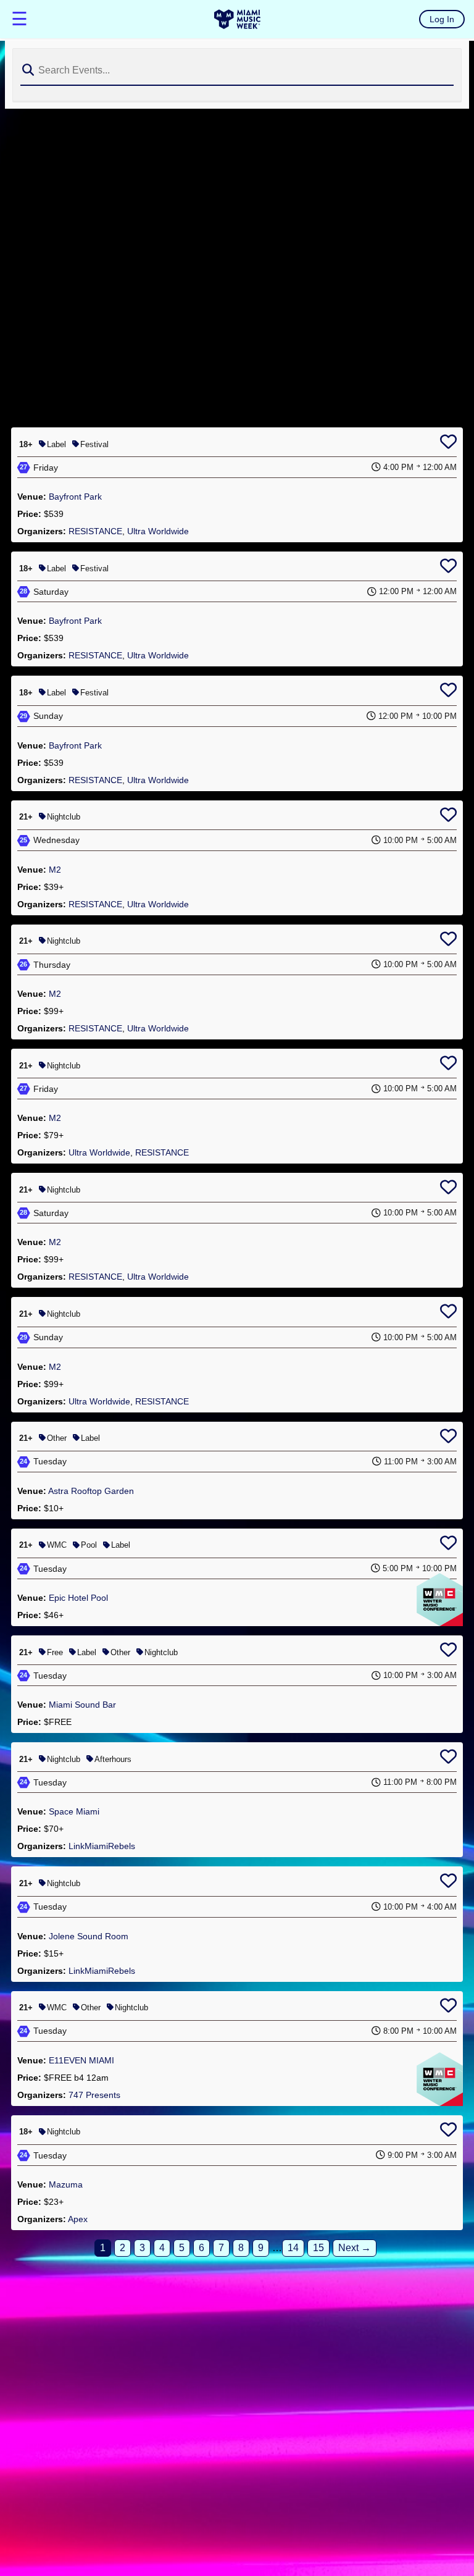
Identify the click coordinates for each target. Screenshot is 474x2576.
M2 (55, 870)
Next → (355, 2248)
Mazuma (66, 2184)
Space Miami (74, 1811)
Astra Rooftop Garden (91, 1491)
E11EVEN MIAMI (81, 2060)
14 (293, 2248)
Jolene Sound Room (89, 1936)
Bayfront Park (75, 497)
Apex (78, 2219)
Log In (442, 19)
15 (318, 2248)
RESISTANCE (95, 531)
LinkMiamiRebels (102, 1846)
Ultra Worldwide (158, 531)
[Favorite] (448, 444)
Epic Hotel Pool (78, 1598)
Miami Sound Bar (82, 1705)
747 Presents (94, 2095)
